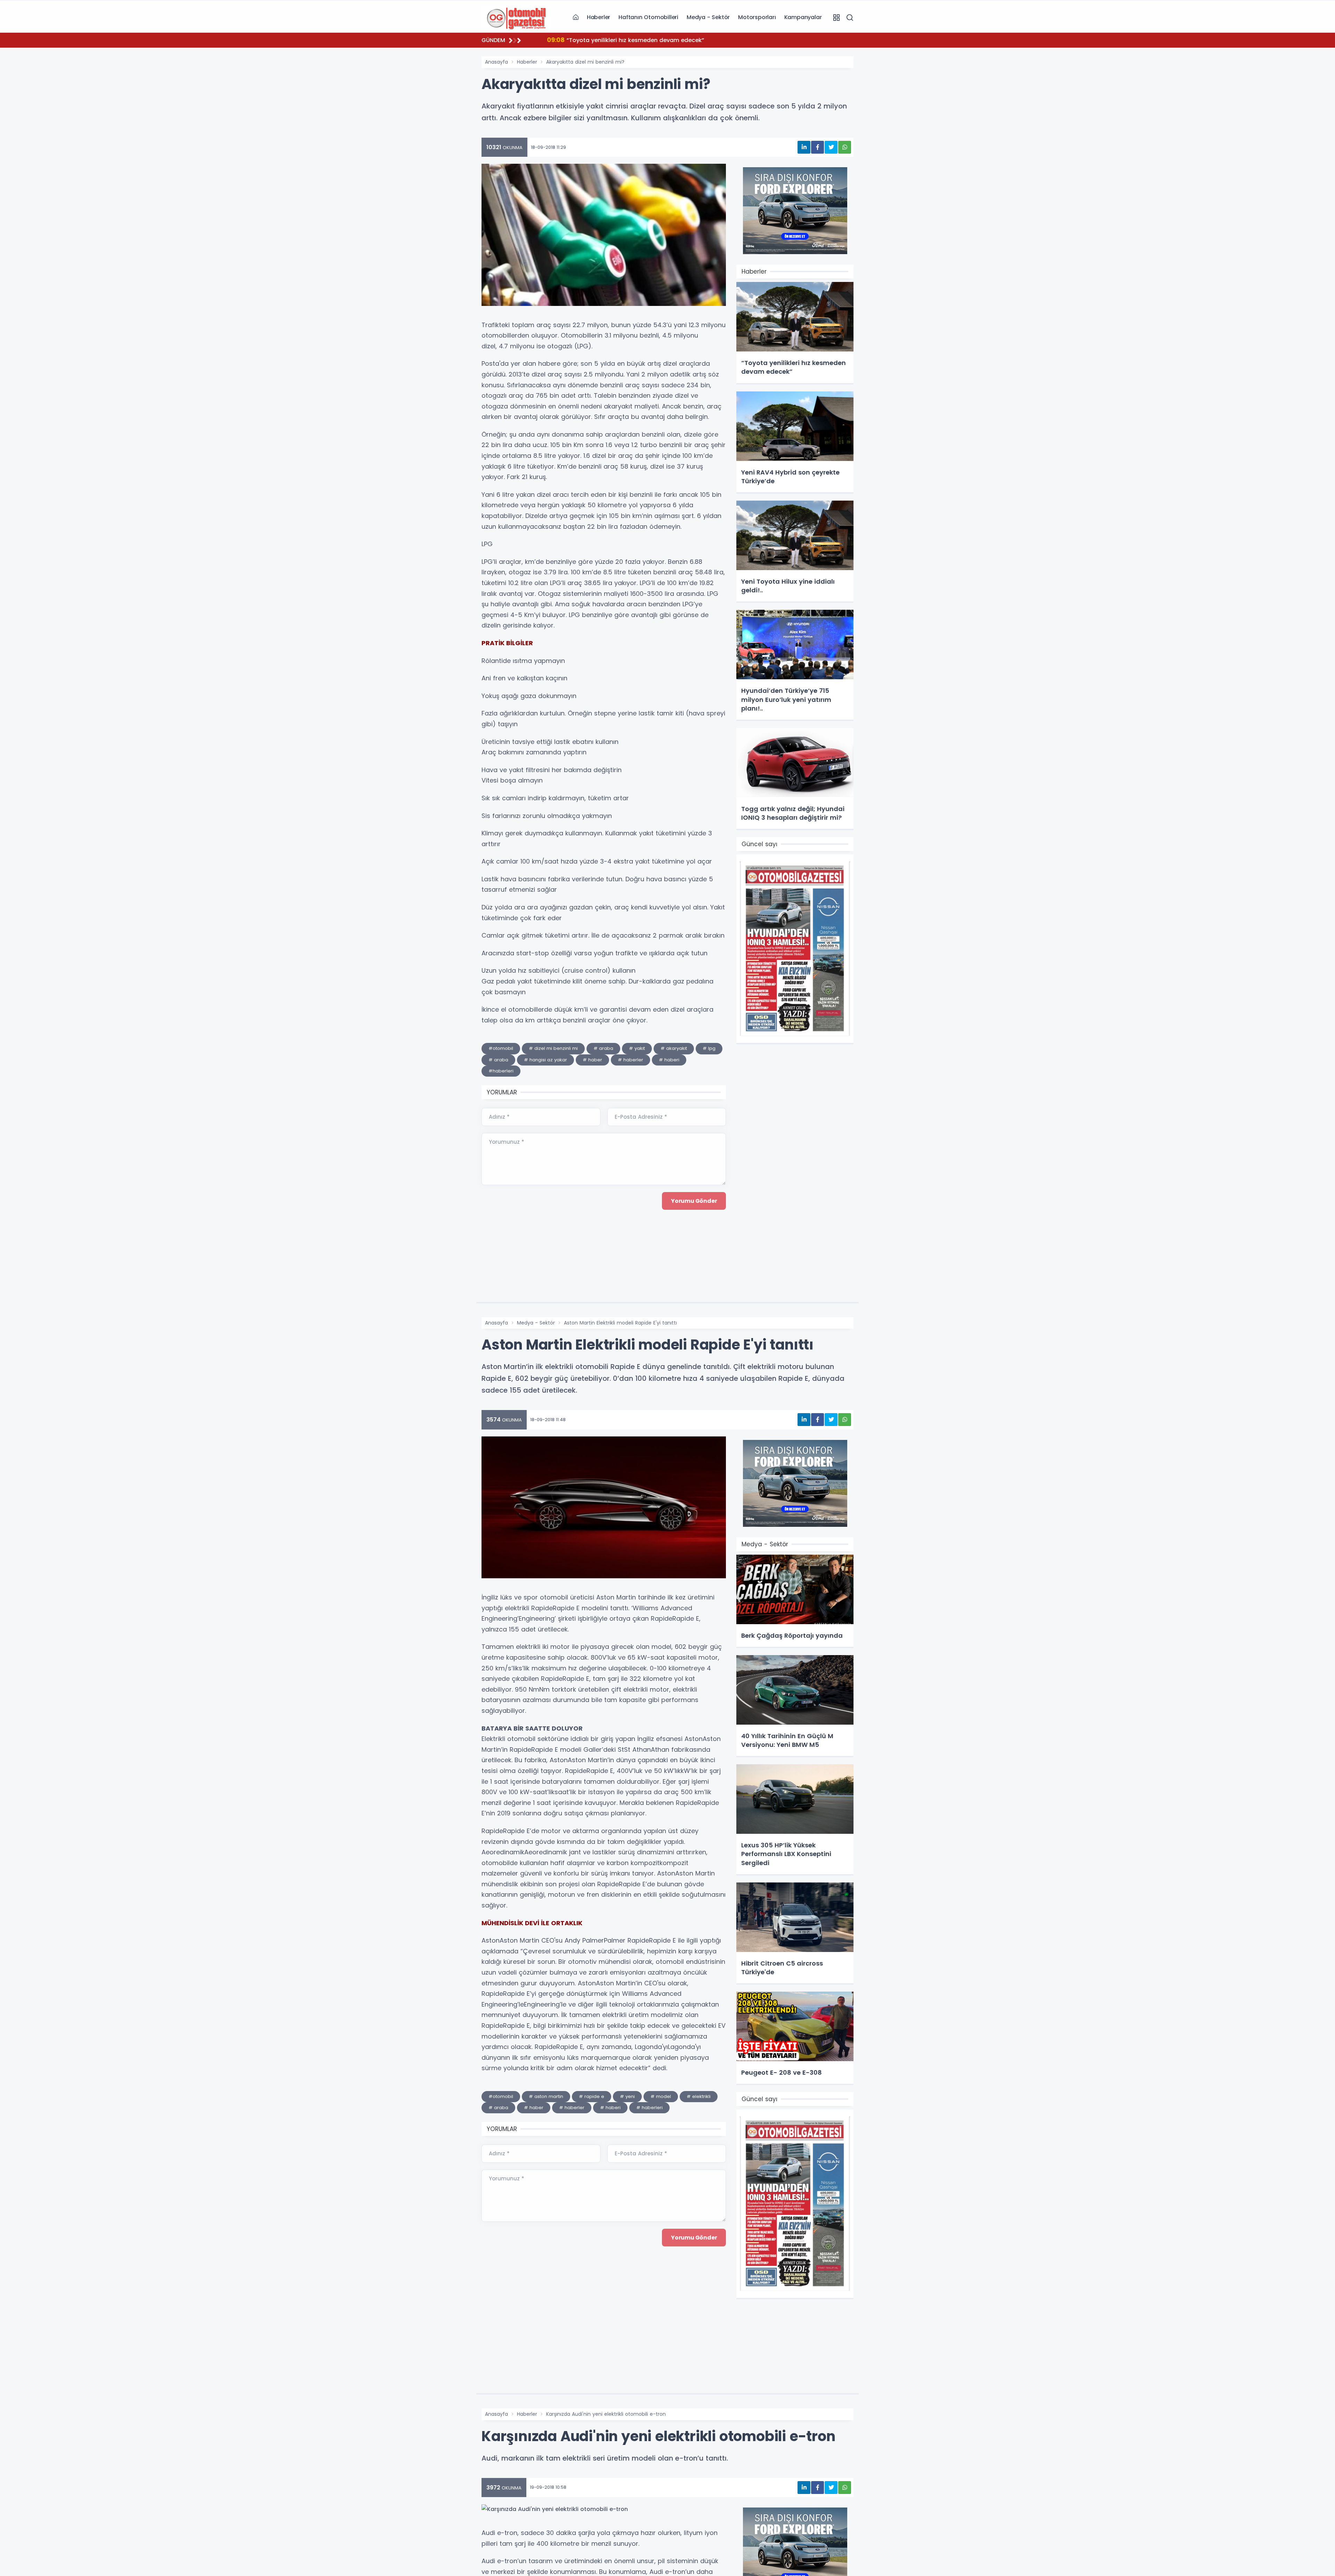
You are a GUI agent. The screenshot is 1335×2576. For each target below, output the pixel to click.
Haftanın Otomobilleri (648, 17)
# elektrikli (699, 2096)
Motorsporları (757, 17)
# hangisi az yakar (545, 1060)
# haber (592, 1060)
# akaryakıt (674, 1048)
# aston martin (546, 2096)
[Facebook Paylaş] (818, 147)
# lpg (709, 1048)
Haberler (598, 17)
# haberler (630, 1060)
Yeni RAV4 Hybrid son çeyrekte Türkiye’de (615, 40)
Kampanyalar (803, 17)
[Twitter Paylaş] (831, 147)
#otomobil (501, 1048)
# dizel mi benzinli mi (553, 1048)
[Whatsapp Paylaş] (845, 147)
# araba (603, 1048)
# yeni (627, 2096)
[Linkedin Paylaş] (804, 147)
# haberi (669, 1060)
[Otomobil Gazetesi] (516, 17)
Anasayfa (496, 62)
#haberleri (501, 1071)
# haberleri (649, 2108)
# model (661, 2096)
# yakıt (637, 1048)
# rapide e (592, 2096)
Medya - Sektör (708, 17)
